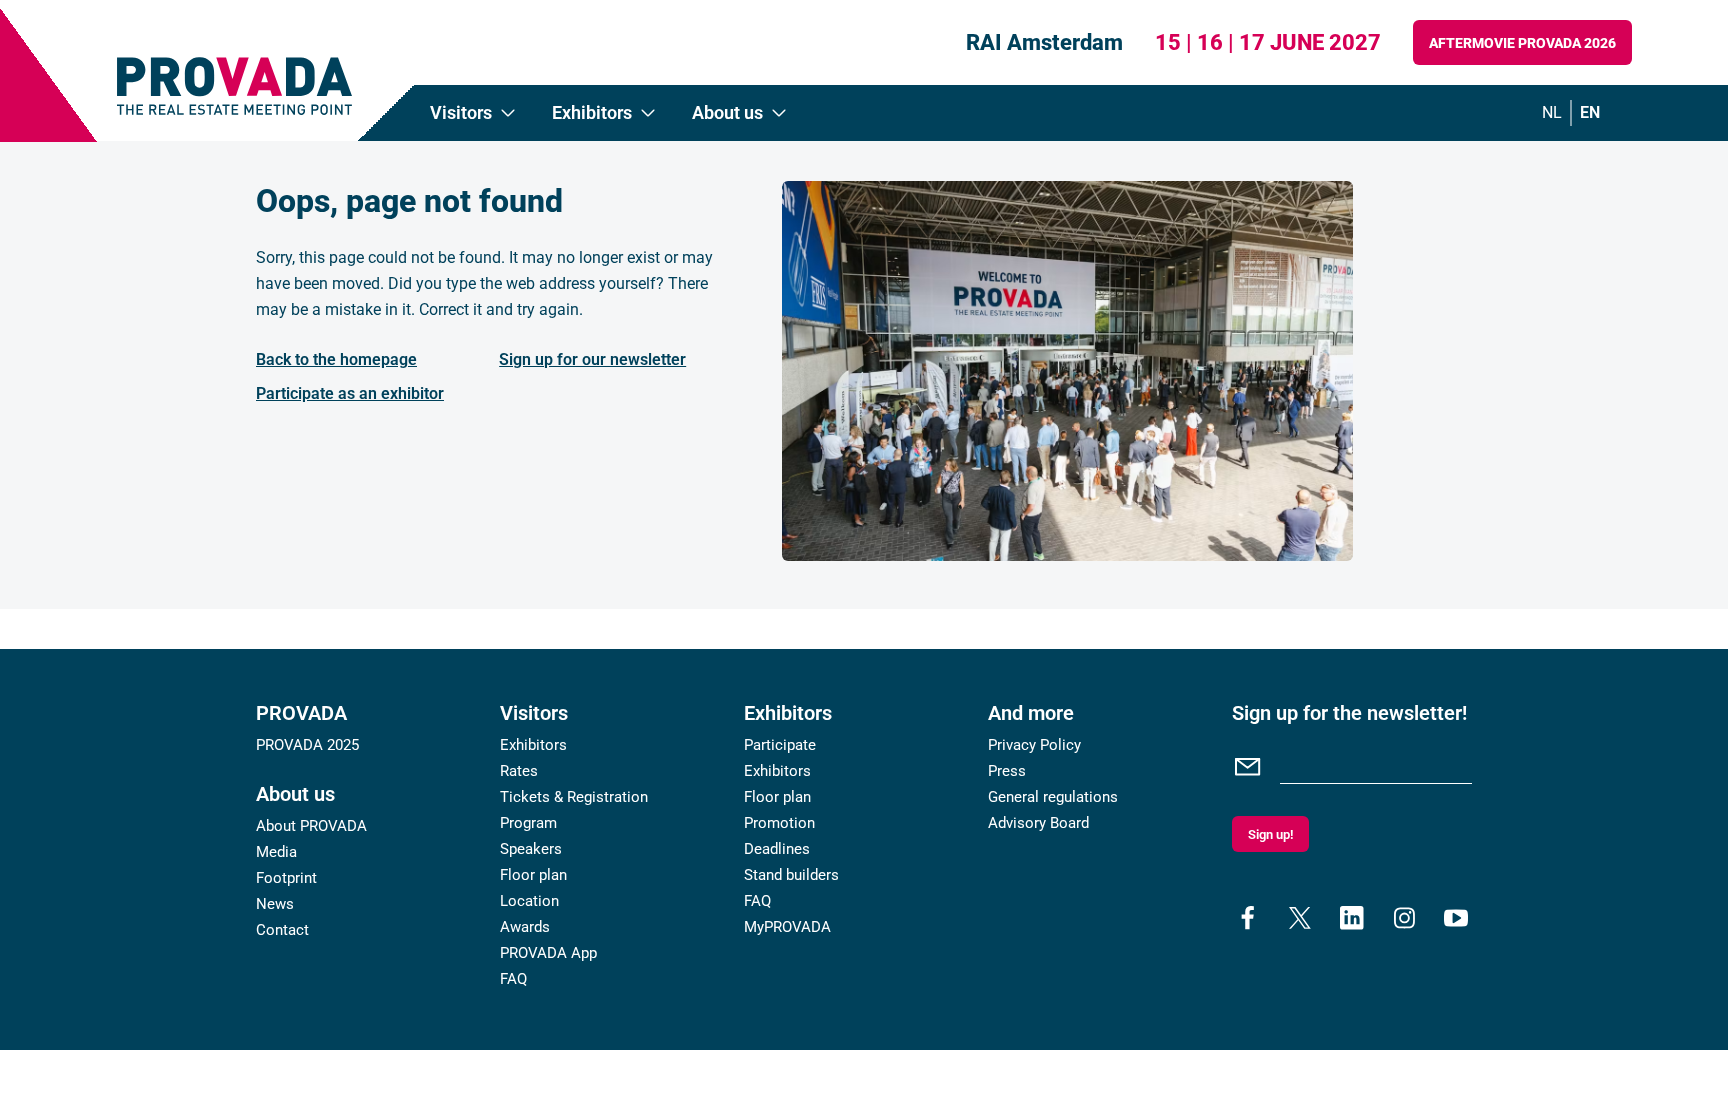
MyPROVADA (787, 927)
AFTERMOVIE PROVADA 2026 (1522, 43)
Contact (282, 930)
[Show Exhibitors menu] (648, 113)
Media (276, 852)
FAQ (513, 979)
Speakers (531, 849)
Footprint (286, 878)
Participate (780, 745)
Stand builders (791, 875)
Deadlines (777, 849)
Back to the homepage (336, 359)
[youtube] (1456, 918)
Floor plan (533, 875)
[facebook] (1248, 918)
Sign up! (1270, 834)
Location (529, 901)
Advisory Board (1038, 823)
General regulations (1053, 797)
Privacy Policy (1034, 745)
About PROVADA (311, 826)
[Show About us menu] (779, 113)
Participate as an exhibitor (350, 393)
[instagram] (1404, 918)
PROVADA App (548, 953)
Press (1007, 771)
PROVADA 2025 (307, 745)
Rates (519, 771)
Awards (525, 927)
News (275, 904)
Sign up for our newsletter (592, 359)
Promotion (779, 823)
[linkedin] (1352, 918)
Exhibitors (533, 745)
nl (1552, 112)
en (1590, 112)
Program (528, 823)
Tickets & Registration (574, 797)
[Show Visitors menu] (508, 113)
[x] (1300, 918)
